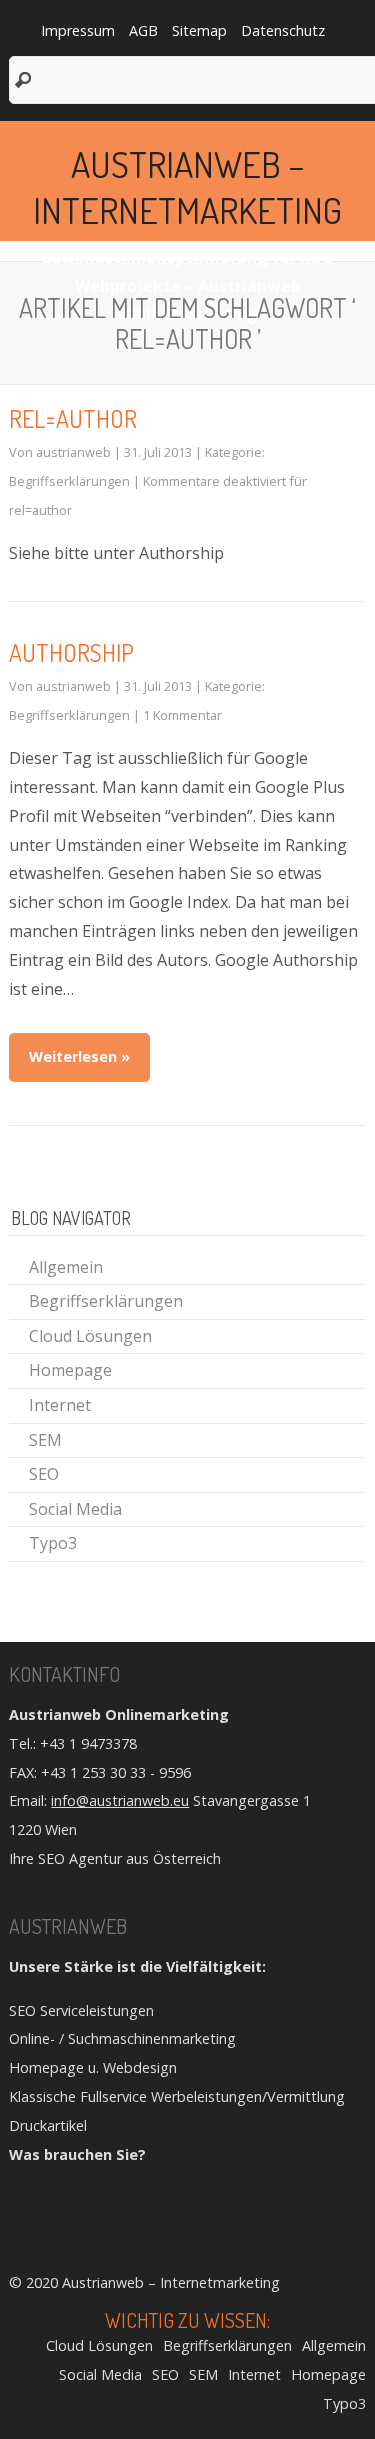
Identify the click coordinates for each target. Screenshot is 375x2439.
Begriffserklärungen (69, 481)
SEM (45, 1440)
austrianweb (73, 452)
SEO (44, 1474)
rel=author (73, 418)
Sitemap (199, 30)
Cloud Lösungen (90, 1336)
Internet (60, 1405)
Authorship (71, 652)
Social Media (75, 1509)
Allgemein (66, 1267)
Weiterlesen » (79, 1056)
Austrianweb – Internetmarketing (187, 187)
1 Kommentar (182, 715)
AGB (143, 30)
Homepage (70, 1370)
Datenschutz (283, 30)
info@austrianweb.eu (120, 1800)
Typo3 (53, 1543)
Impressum (78, 30)
